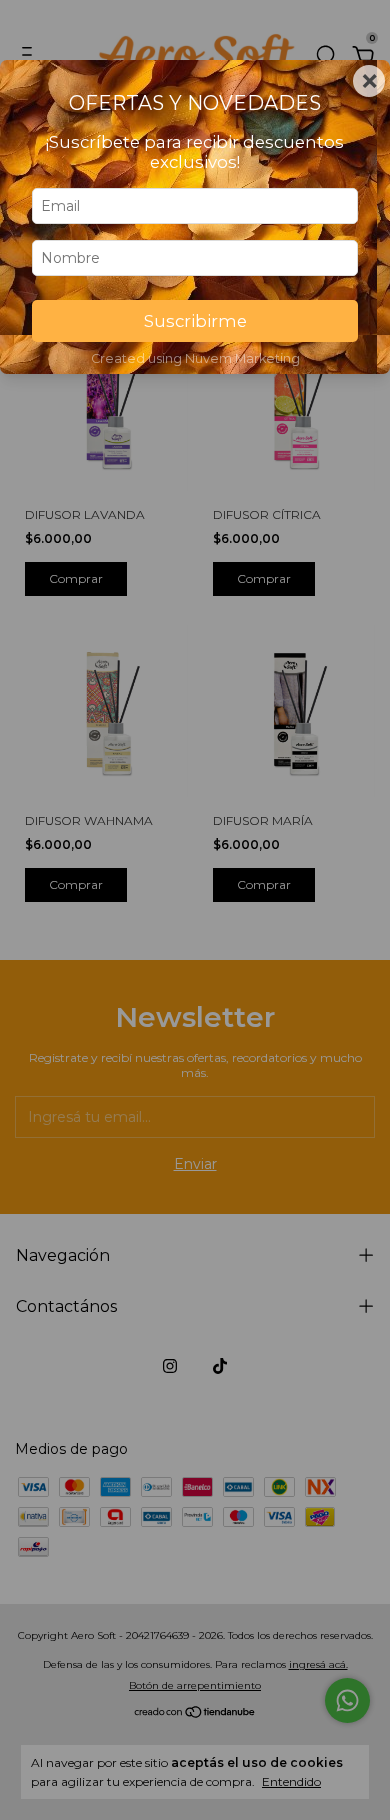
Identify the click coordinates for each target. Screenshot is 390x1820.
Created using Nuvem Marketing (195, 358)
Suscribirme (195, 321)
